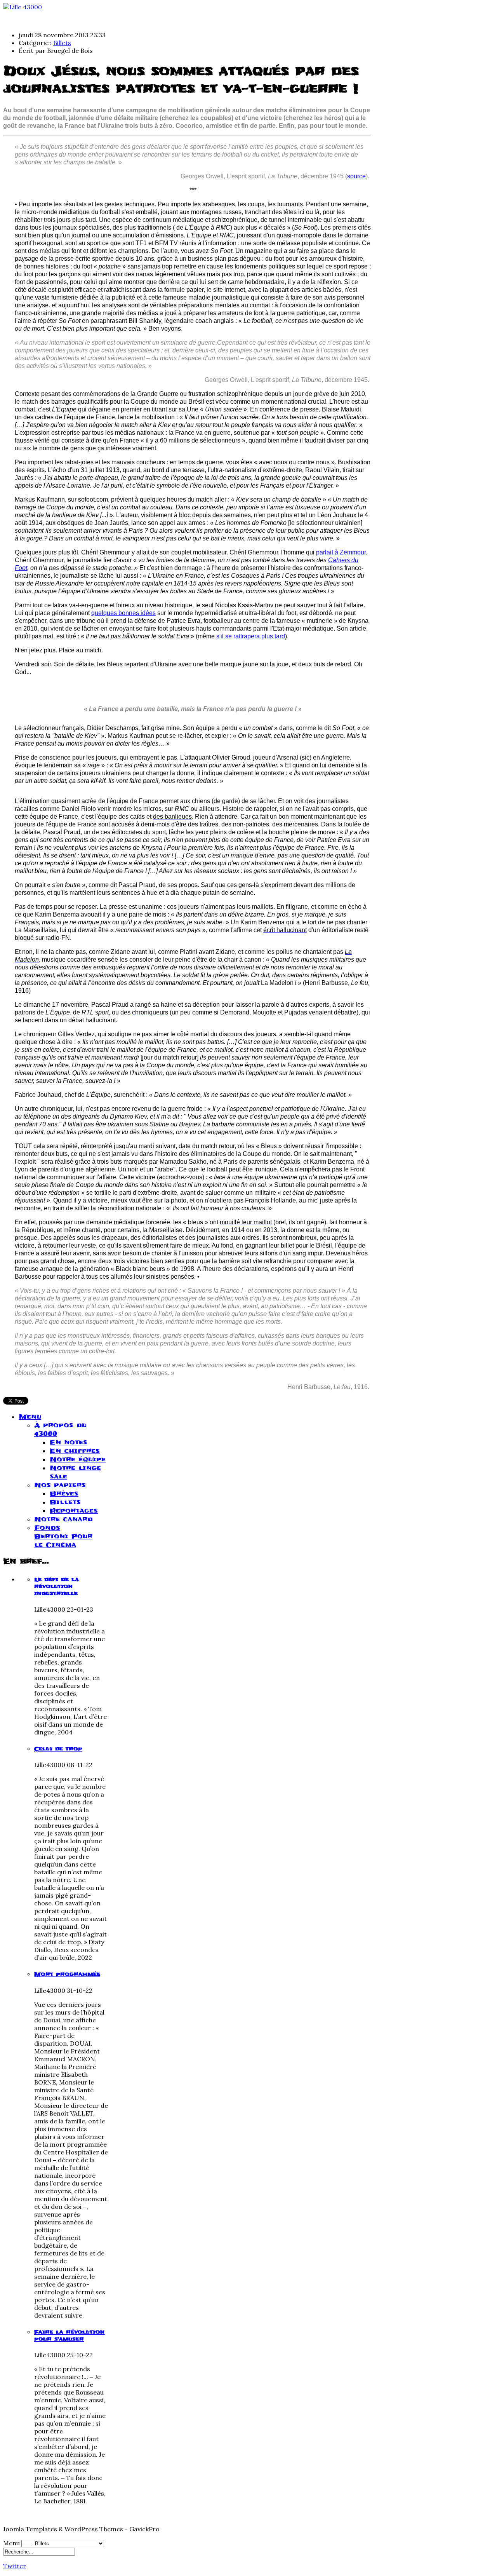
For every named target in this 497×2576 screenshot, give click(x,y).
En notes (69, 1442)
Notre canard (63, 1519)
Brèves (64, 1494)
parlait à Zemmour (341, 552)
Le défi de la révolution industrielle (56, 1586)
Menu (30, 1417)
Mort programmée (67, 1974)
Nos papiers (60, 1485)
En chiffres (75, 1451)
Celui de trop (58, 1749)
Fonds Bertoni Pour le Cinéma (63, 1536)
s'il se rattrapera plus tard (251, 636)
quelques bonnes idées (123, 613)
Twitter (15, 2566)
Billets (62, 43)
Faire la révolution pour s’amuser (70, 2335)
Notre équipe (78, 1459)
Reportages (74, 1511)
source (356, 176)
